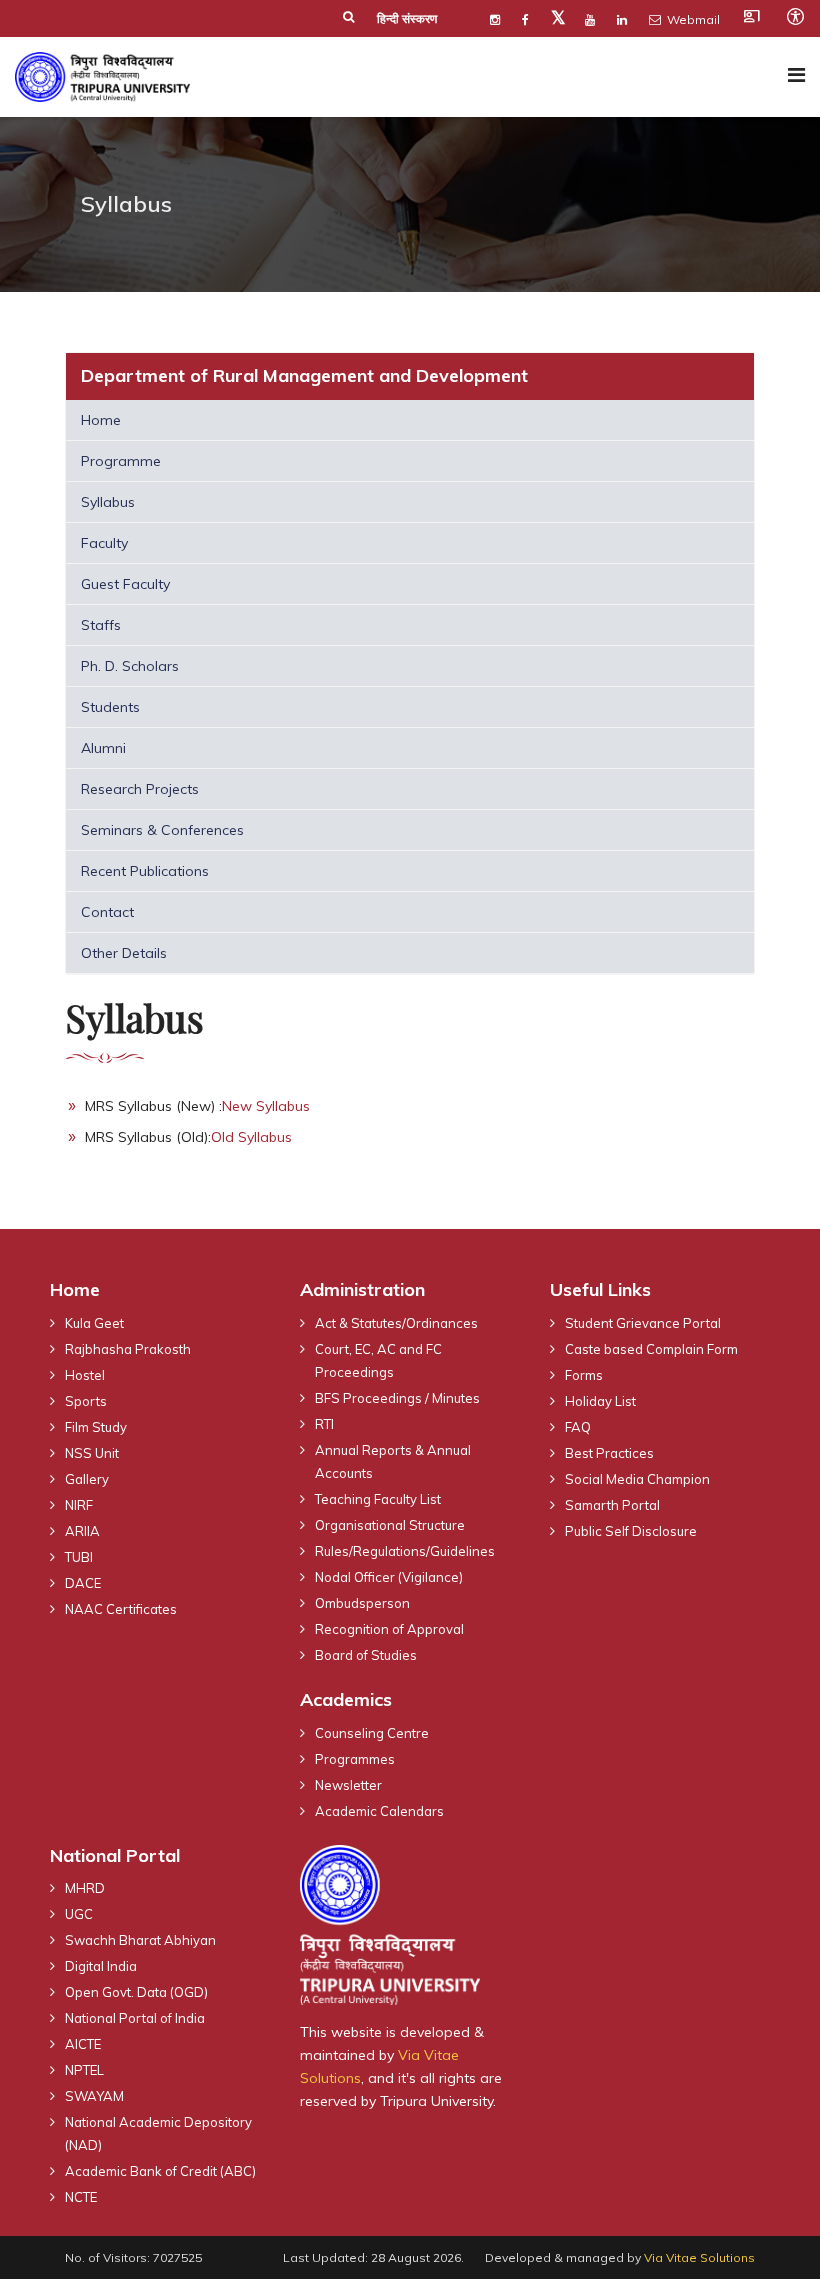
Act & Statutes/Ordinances (396, 1323)
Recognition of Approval (389, 1629)
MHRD (85, 1888)
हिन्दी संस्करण (407, 18)
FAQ (578, 1427)
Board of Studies (366, 1655)
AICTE (83, 2044)
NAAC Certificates (121, 1609)
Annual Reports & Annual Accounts (393, 1461)
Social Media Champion (637, 1479)
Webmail (692, 19)
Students (110, 707)
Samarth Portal (612, 1505)
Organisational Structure (390, 1525)
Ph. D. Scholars (130, 666)
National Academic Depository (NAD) (158, 2133)
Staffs (101, 625)
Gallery (87, 1479)
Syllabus (108, 502)
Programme (121, 461)
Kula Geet (94, 1323)
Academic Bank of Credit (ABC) (160, 2171)
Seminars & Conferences (162, 830)
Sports (86, 1401)
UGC (79, 1914)
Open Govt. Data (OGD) (136, 1992)
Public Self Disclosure (631, 1531)
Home (101, 420)
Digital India (101, 1966)
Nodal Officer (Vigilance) (389, 1577)
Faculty (104, 543)
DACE (83, 1583)
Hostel (85, 1375)
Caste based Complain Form (651, 1349)
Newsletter (348, 1785)
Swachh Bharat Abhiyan (140, 1940)
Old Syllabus (251, 1137)
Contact (107, 912)
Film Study (96, 1427)
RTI (324, 1424)
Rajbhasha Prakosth (128, 1349)
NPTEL (84, 2070)
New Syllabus (266, 1106)
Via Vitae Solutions (699, 2257)
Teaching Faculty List (378, 1499)
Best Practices (609, 1453)
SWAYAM (94, 2096)
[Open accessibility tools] (795, 16)
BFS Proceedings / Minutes (397, 1398)
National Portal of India (135, 2018)
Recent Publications (145, 871)
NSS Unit (92, 1453)
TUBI (79, 1557)
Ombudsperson (362, 1603)
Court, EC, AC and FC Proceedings (378, 1360)
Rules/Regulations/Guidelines (405, 1551)
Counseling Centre (372, 1733)
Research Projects (140, 789)
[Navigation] (796, 74)
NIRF (79, 1505)
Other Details (124, 953)
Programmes (355, 1759)
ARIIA (82, 1531)
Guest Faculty (125, 584)
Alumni (103, 748)
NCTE (81, 2197)
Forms (584, 1375)
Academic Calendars (379, 1811)
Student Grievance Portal (643, 1323)
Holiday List (600, 1401)
